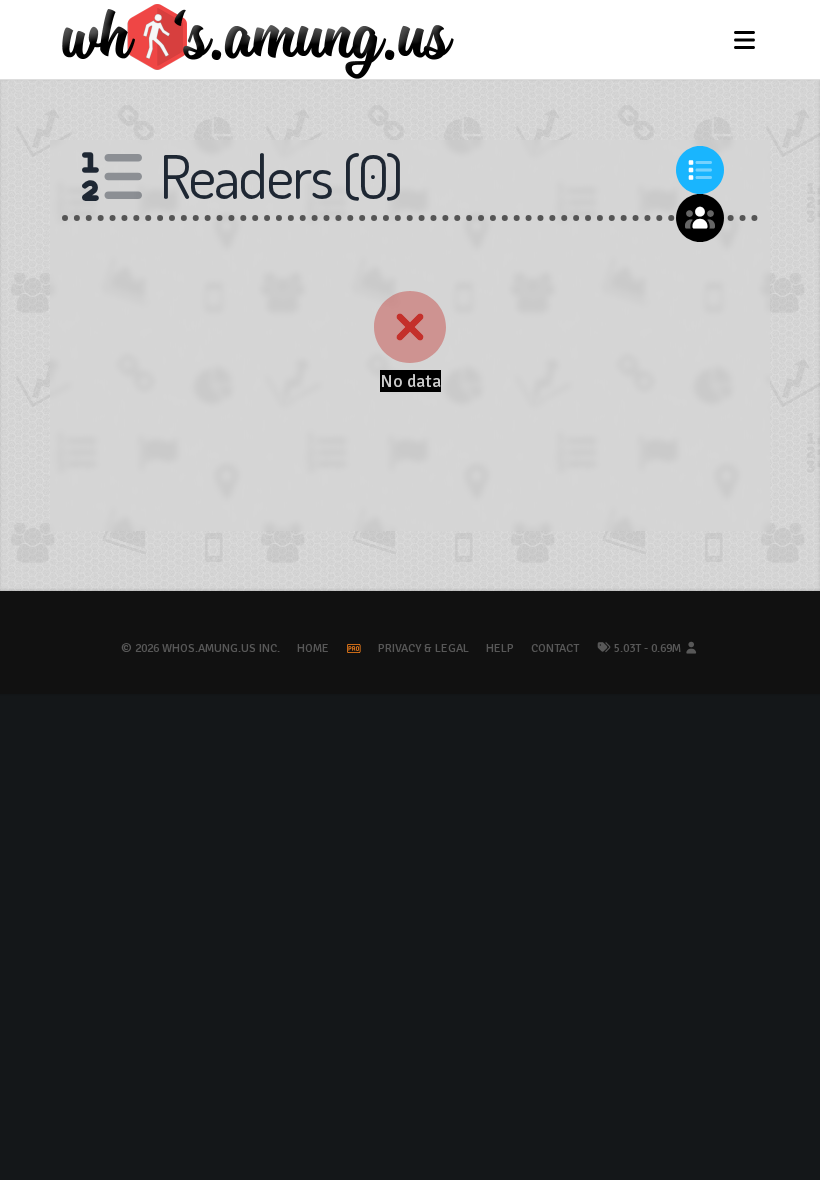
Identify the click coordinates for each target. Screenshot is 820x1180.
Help (500, 648)
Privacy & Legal (423, 648)
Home (313, 648)
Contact (555, 648)
